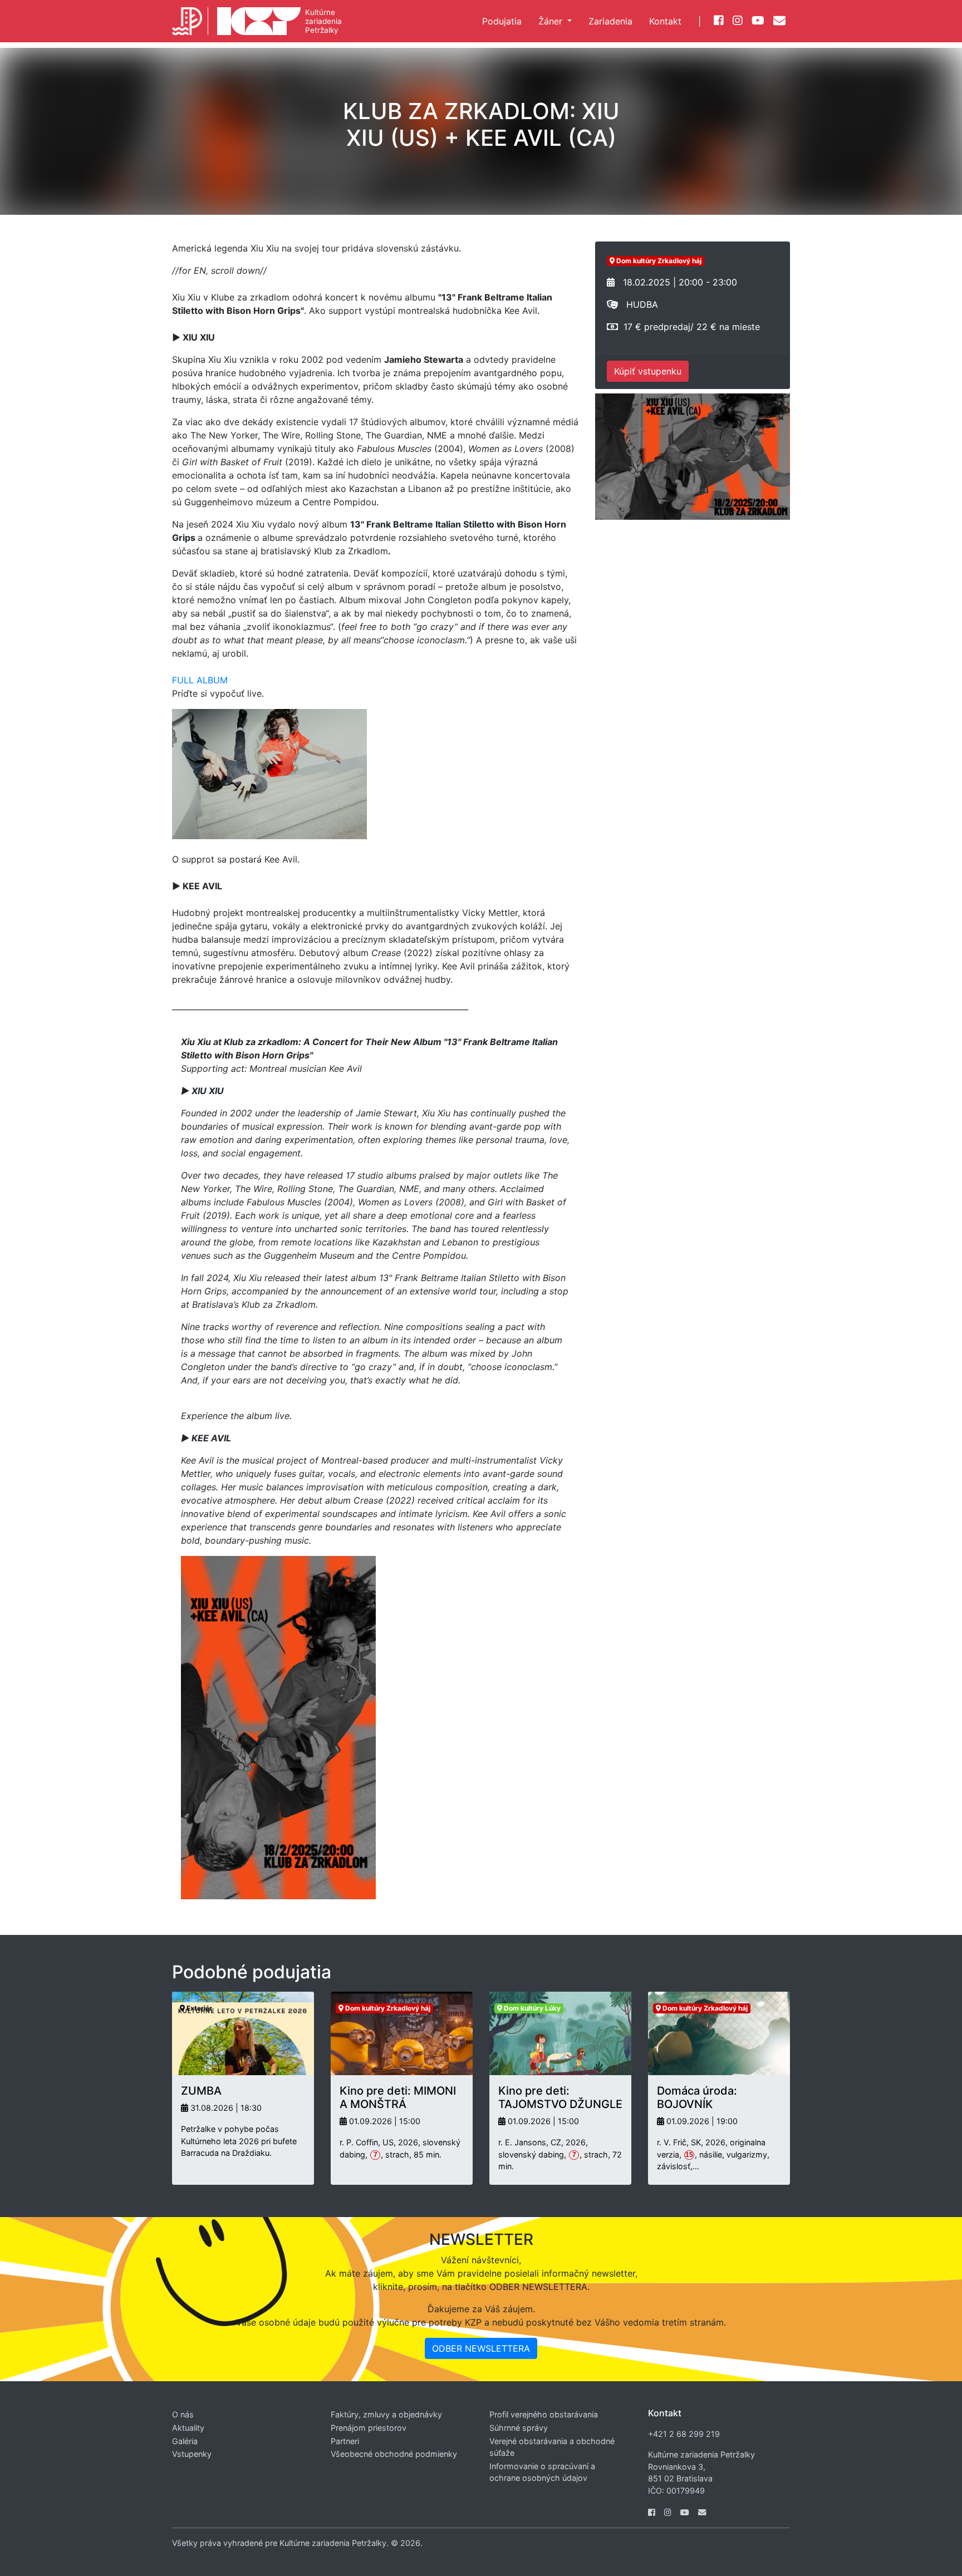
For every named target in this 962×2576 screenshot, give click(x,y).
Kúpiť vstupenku (648, 371)
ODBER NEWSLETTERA (481, 2348)
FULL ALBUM (200, 680)
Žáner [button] (552, 21)
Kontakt (665, 21)
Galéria (185, 2441)
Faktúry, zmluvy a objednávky (386, 2414)
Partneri (345, 2441)
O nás (183, 2414)
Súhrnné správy (519, 2428)
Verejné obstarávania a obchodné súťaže (552, 2447)
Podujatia (502, 21)
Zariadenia (610, 21)
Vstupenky (192, 2454)
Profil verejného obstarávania (544, 2414)
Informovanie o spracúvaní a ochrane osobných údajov (542, 2472)
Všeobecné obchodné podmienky (394, 2454)
